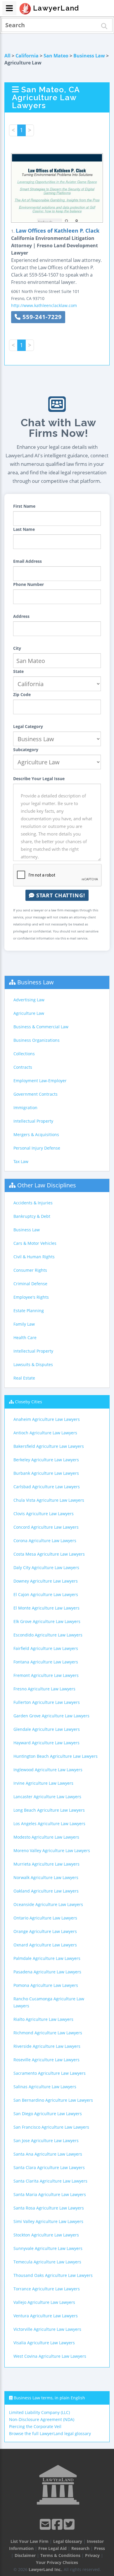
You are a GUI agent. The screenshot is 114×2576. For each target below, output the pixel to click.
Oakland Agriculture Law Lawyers (46, 1891)
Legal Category (28, 726)
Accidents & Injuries (33, 1203)
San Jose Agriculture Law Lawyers (46, 2141)
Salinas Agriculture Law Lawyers (45, 2087)
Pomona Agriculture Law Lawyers (46, 1985)
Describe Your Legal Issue (39, 779)
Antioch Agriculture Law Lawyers (45, 1433)
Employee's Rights (31, 1297)
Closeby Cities (28, 1402)
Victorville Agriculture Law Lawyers (47, 2329)
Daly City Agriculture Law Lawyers (46, 1567)
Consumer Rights (30, 1270)
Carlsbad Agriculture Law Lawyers (47, 1487)
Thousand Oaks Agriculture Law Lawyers (53, 2275)
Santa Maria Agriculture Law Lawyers (50, 2194)
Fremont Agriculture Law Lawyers (46, 1675)
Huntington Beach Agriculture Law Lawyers (56, 1756)
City (17, 648)
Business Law (89, 56)
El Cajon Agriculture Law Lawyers (46, 1594)
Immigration (25, 1108)
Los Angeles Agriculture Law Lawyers (49, 1824)
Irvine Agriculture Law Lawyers (43, 1783)
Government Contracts (36, 1094)
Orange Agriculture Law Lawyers (45, 1931)
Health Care (25, 1338)
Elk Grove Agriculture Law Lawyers (47, 1621)
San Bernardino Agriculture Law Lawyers (53, 2100)
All (7, 56)
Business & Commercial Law (41, 1027)
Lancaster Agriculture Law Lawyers (47, 1797)
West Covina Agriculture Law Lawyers (50, 2356)
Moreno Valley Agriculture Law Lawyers (52, 1850)
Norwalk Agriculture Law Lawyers (46, 1877)
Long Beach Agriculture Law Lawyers (49, 1810)
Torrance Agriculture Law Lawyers (47, 2289)
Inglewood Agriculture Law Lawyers (48, 1770)
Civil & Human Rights (34, 1257)
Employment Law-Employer (40, 1081)
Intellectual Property (33, 1121)
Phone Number (28, 584)
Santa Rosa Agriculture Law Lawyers (49, 2208)
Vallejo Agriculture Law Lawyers (44, 2302)
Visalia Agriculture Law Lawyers (44, 2343)
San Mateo (56, 56)
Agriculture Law (29, 1013)
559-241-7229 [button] (41, 317)
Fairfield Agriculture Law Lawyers (46, 1648)
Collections (24, 1054)
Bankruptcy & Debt (32, 1216)
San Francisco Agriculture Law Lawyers (51, 2127)
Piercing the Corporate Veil (35, 2426)
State (18, 671)
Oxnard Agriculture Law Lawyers (45, 1945)
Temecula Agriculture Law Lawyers (47, 2262)
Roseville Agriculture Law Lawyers (46, 2060)
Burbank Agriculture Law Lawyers (46, 1473)
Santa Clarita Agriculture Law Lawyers (50, 2181)
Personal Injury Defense (37, 1148)
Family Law (24, 1324)
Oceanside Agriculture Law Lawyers (48, 1904)
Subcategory (26, 750)
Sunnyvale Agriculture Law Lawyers (48, 2248)
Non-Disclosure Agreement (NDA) (42, 2419)
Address (21, 616)
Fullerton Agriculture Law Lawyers (47, 1702)
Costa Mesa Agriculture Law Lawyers (49, 1554)
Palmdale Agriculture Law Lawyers (47, 1958)
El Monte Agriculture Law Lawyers (46, 1608)
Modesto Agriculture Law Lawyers (46, 1837)
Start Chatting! (60, 895)
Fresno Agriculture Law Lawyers (44, 1689)
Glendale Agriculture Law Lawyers (47, 1729)
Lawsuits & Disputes (33, 1364)
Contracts (23, 1067)
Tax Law (21, 1161)
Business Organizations (37, 1040)
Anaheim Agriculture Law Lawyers (47, 1419)
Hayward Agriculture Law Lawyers (46, 1743)
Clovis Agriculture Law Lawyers (44, 1514)
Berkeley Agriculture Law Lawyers (46, 1460)
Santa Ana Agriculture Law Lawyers (48, 2154)
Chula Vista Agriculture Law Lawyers (49, 1500)
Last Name (24, 529)
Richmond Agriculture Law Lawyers (48, 2033)
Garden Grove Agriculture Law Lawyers (51, 1716)
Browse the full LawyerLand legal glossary (50, 2433)
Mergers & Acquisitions (36, 1134)
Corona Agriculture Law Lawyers (45, 1541)
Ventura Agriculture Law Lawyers (46, 2316)
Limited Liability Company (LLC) (39, 2412)
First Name (24, 506)
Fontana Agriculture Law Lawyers (46, 1662)
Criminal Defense (30, 1284)
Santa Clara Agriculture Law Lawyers (49, 2167)
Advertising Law (29, 1000)
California (27, 56)
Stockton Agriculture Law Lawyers (46, 2235)
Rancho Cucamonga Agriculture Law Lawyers (49, 2002)
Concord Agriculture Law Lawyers (46, 1527)
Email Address (27, 561)
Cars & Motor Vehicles (35, 1243)
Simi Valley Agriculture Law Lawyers (48, 2221)
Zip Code (22, 694)
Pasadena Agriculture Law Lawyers (47, 1972)
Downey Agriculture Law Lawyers (46, 1581)
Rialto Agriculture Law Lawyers (43, 2019)
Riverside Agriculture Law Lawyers (47, 2046)
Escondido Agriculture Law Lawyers (48, 1635)
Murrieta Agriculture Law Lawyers (46, 1864)
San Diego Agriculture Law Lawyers (48, 2114)
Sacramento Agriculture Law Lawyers (50, 2073)
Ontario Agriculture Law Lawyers (45, 1918)
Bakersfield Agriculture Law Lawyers (49, 1446)
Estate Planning (29, 1311)
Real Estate (24, 1378)
